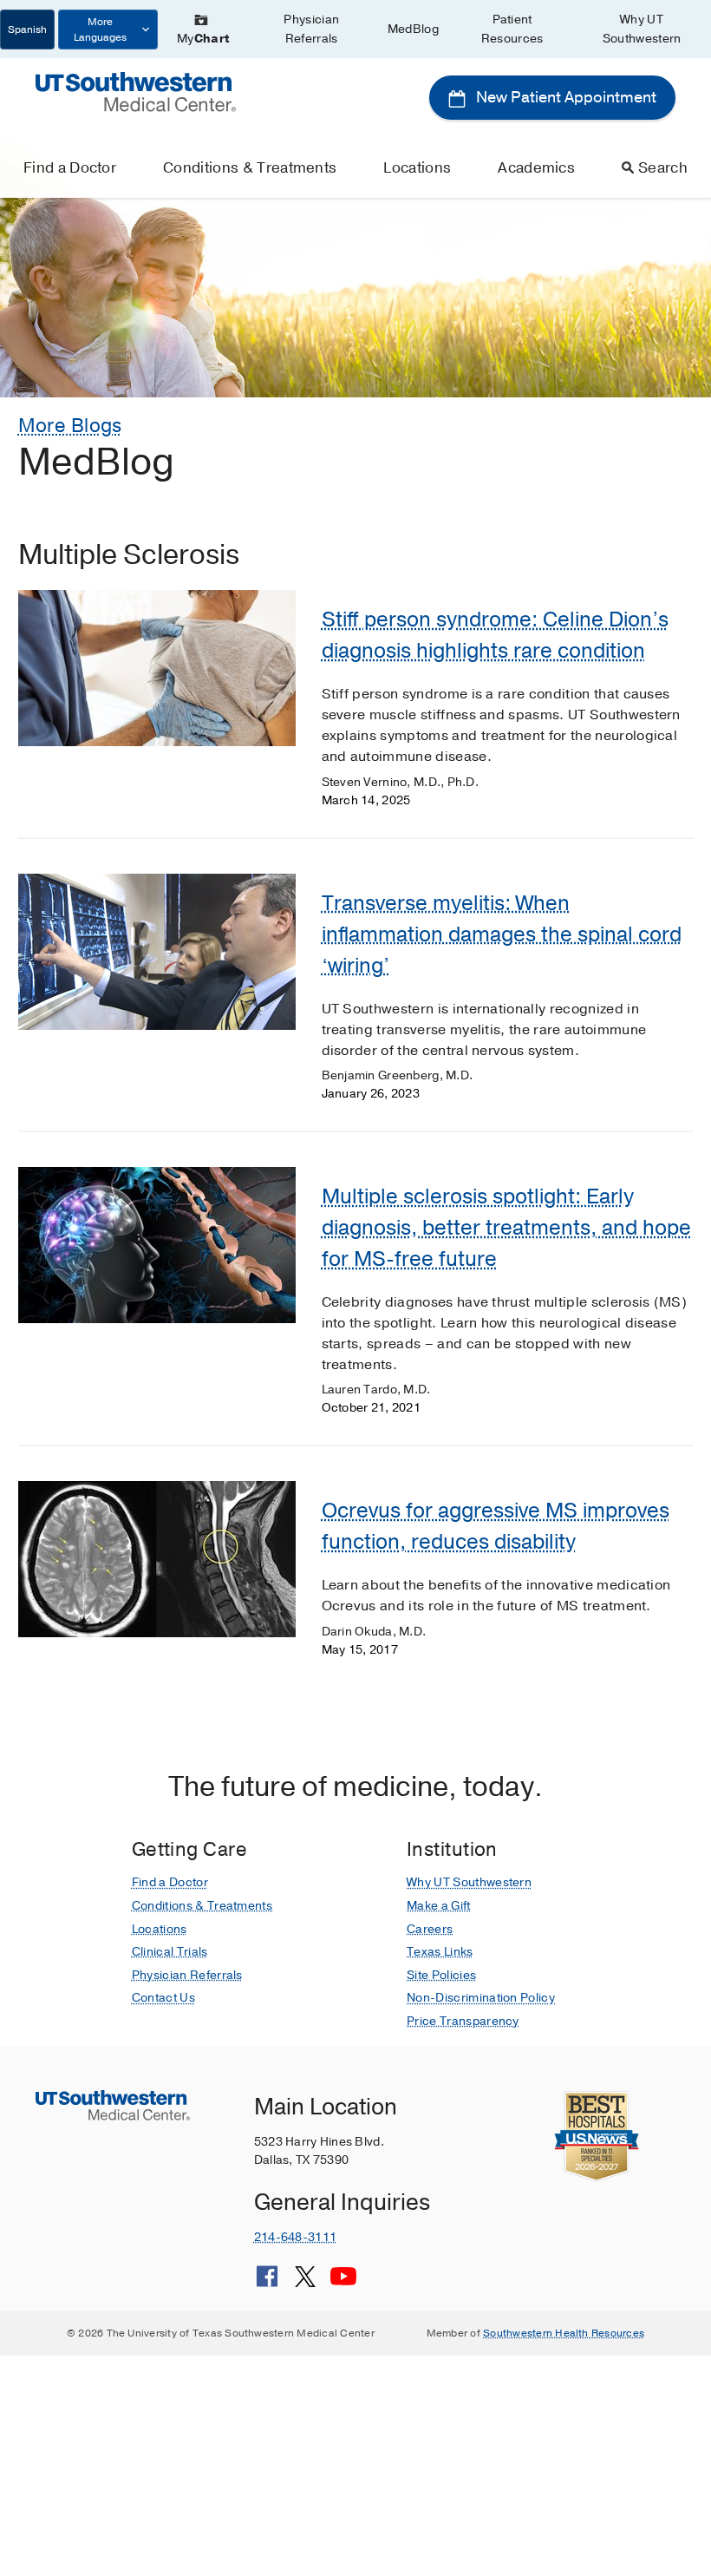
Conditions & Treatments (250, 168)
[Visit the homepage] (136, 91)
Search (663, 168)
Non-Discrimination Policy (481, 1998)
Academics (536, 168)
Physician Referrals (311, 29)
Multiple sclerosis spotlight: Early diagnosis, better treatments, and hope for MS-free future (506, 1228)
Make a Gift (439, 1906)
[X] (305, 2283)
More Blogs (70, 426)
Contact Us (163, 1998)
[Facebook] (267, 2283)
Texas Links (440, 1952)
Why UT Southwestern (642, 29)
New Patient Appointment (564, 97)
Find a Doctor (70, 168)
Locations (417, 168)
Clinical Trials (170, 1952)
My (203, 39)
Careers (430, 1929)
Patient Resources (512, 29)
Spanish (27, 29)
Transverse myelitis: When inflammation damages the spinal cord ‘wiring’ (502, 934)
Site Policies (441, 1975)
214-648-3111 (295, 2237)
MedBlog (413, 29)
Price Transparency (463, 2021)
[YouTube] (343, 2283)
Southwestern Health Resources (564, 2333)
